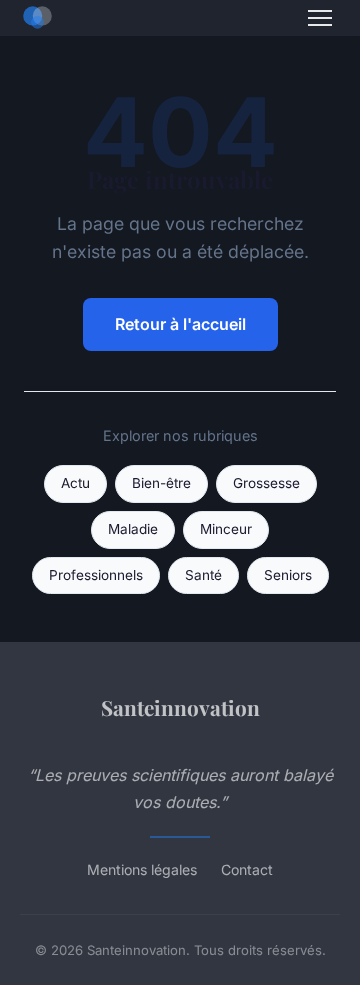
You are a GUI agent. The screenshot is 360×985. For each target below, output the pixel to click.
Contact (247, 869)
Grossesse (266, 483)
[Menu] (320, 18)
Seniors (288, 575)
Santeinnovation (180, 707)
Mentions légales (142, 869)
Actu (75, 483)
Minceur (226, 529)
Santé (203, 575)
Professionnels (96, 575)
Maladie (133, 529)
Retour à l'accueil (180, 324)
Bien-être (161, 483)
